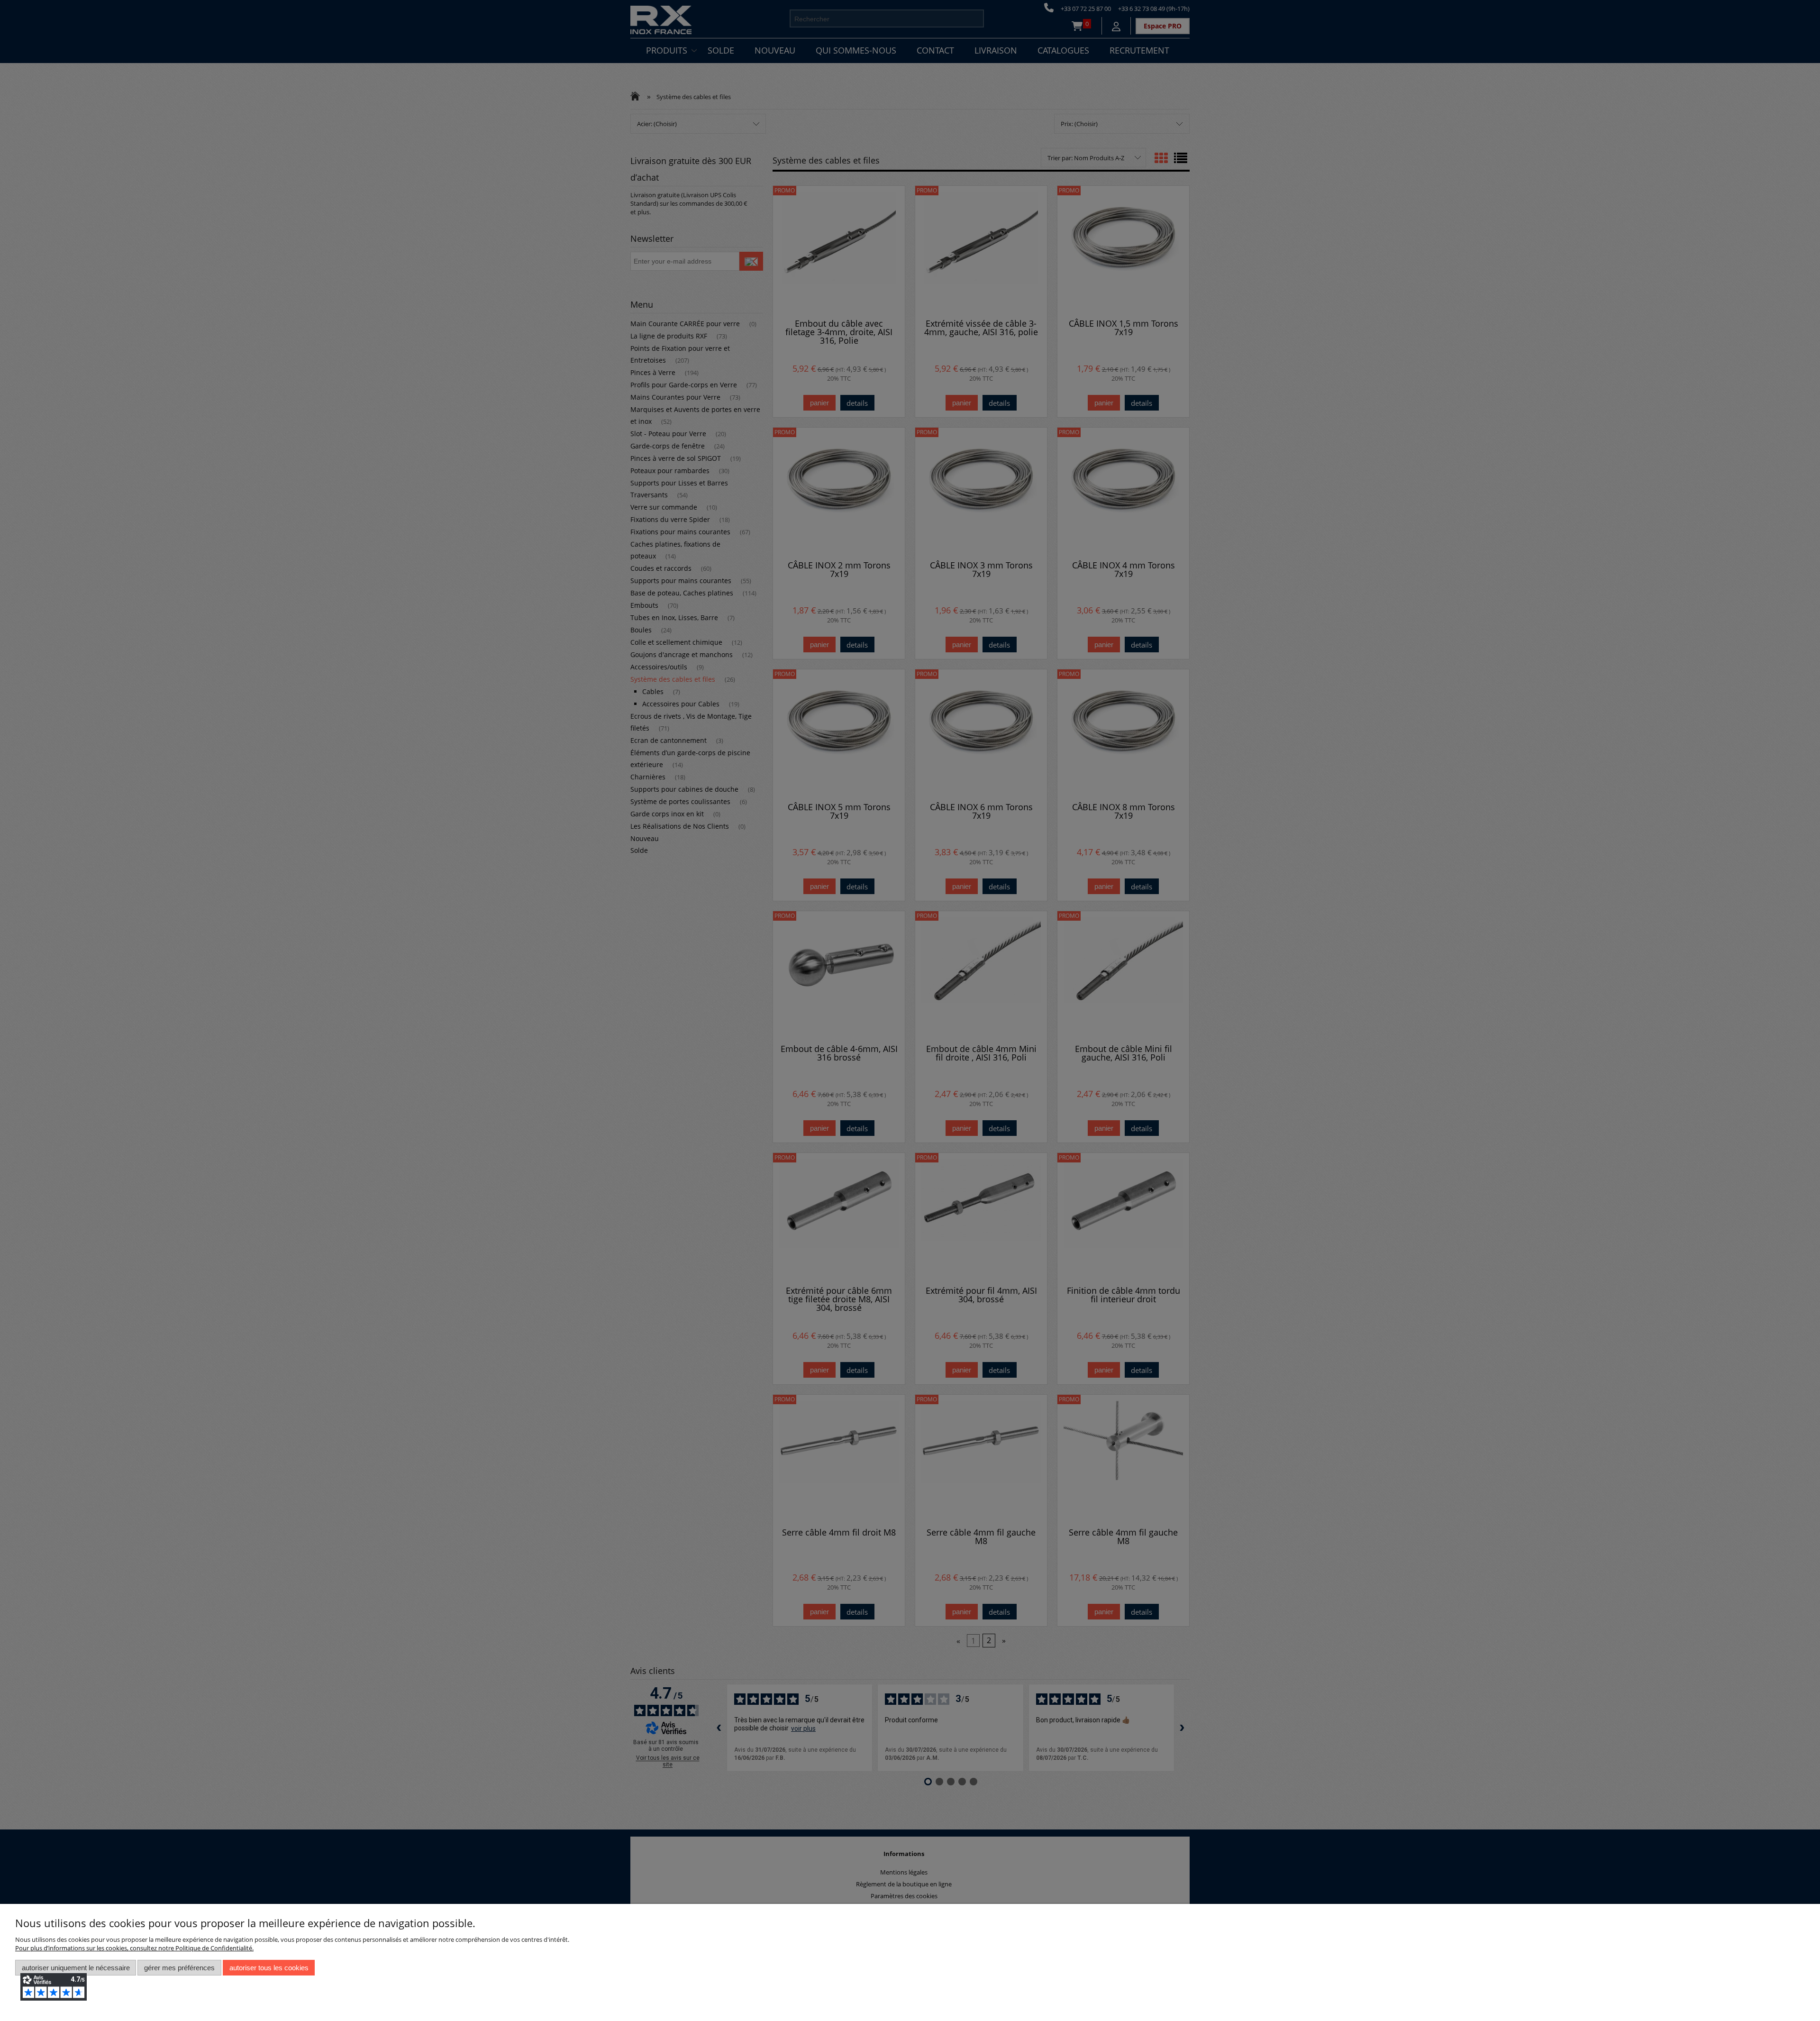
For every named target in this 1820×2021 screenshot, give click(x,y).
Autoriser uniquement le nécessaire (76, 1968)
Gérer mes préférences (179, 1968)
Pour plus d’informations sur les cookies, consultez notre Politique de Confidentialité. (134, 1948)
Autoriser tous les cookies (269, 1968)
